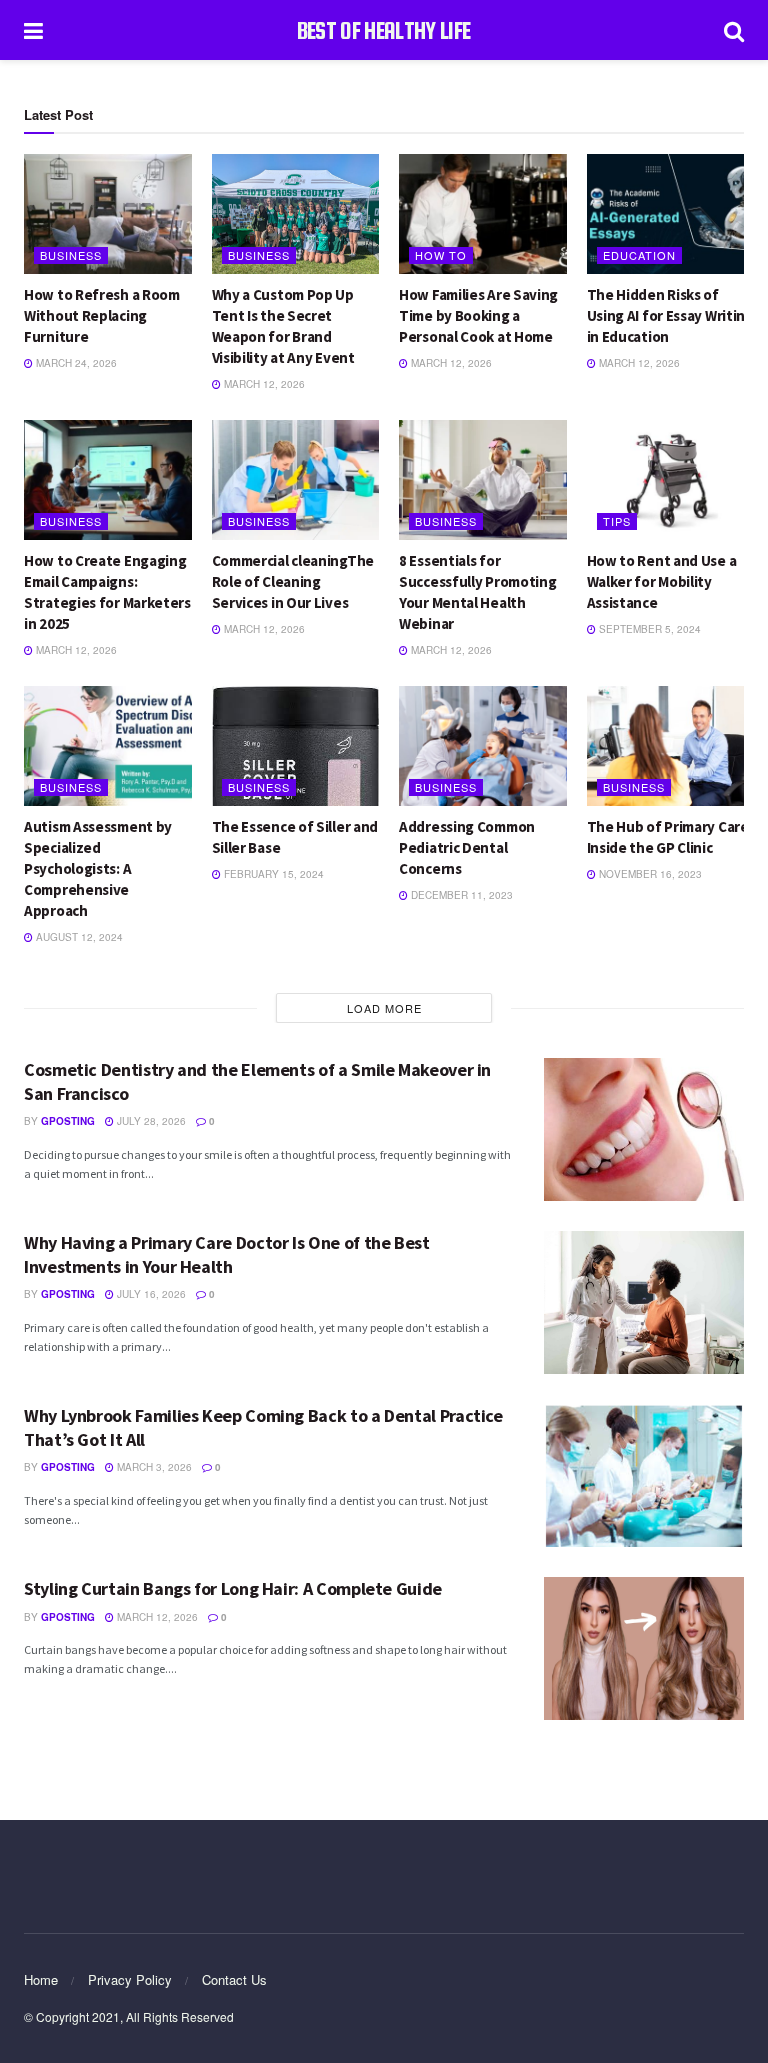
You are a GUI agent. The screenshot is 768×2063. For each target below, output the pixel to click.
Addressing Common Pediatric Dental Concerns (467, 847)
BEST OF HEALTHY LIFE (383, 30)
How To (441, 255)
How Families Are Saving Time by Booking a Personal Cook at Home (478, 315)
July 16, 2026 (150, 1294)
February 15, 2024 (272, 874)
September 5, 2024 (648, 629)
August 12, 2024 (78, 937)
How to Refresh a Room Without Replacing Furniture (102, 315)
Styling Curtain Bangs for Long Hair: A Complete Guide (233, 1588)
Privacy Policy (130, 1979)
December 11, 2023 (460, 895)
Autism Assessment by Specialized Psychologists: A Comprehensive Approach (98, 868)
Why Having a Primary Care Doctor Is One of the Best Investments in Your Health (227, 1254)
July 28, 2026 (150, 1121)
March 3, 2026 (153, 1467)
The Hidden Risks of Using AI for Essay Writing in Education (670, 315)
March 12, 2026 (263, 384)
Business (71, 255)
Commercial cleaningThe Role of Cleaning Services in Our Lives (293, 581)
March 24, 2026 (75, 363)
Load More (384, 1008)
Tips (617, 521)
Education (639, 255)
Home (41, 1979)
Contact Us (234, 1979)
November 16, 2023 (649, 874)
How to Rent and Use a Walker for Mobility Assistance (662, 581)
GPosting (68, 1121)
